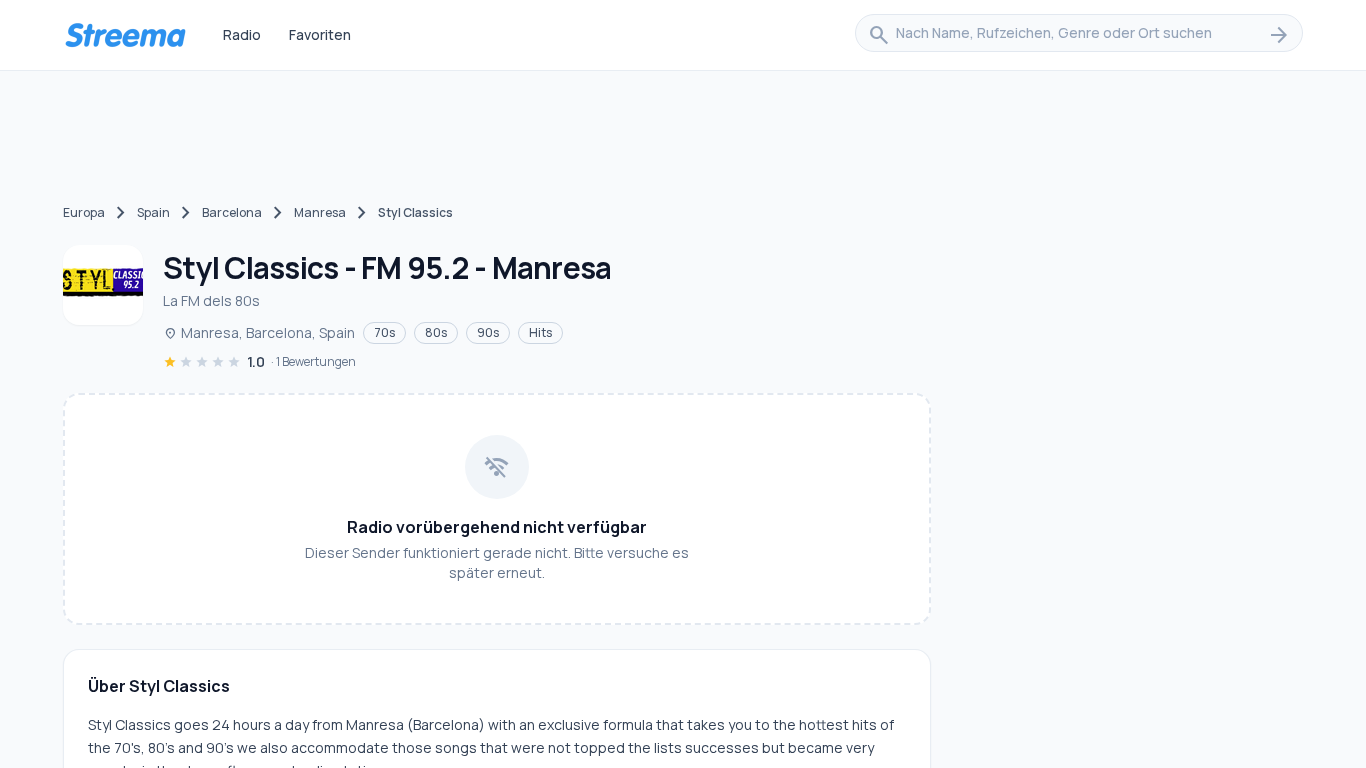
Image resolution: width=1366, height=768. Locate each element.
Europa (84, 212)
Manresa (320, 212)
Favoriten (320, 34)
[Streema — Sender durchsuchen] (125, 35)
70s (384, 332)
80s (436, 332)
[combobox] (1079, 35)
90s (488, 332)
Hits (540, 332)
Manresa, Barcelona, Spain (259, 332)
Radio (242, 34)
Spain (153, 212)
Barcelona (232, 212)
